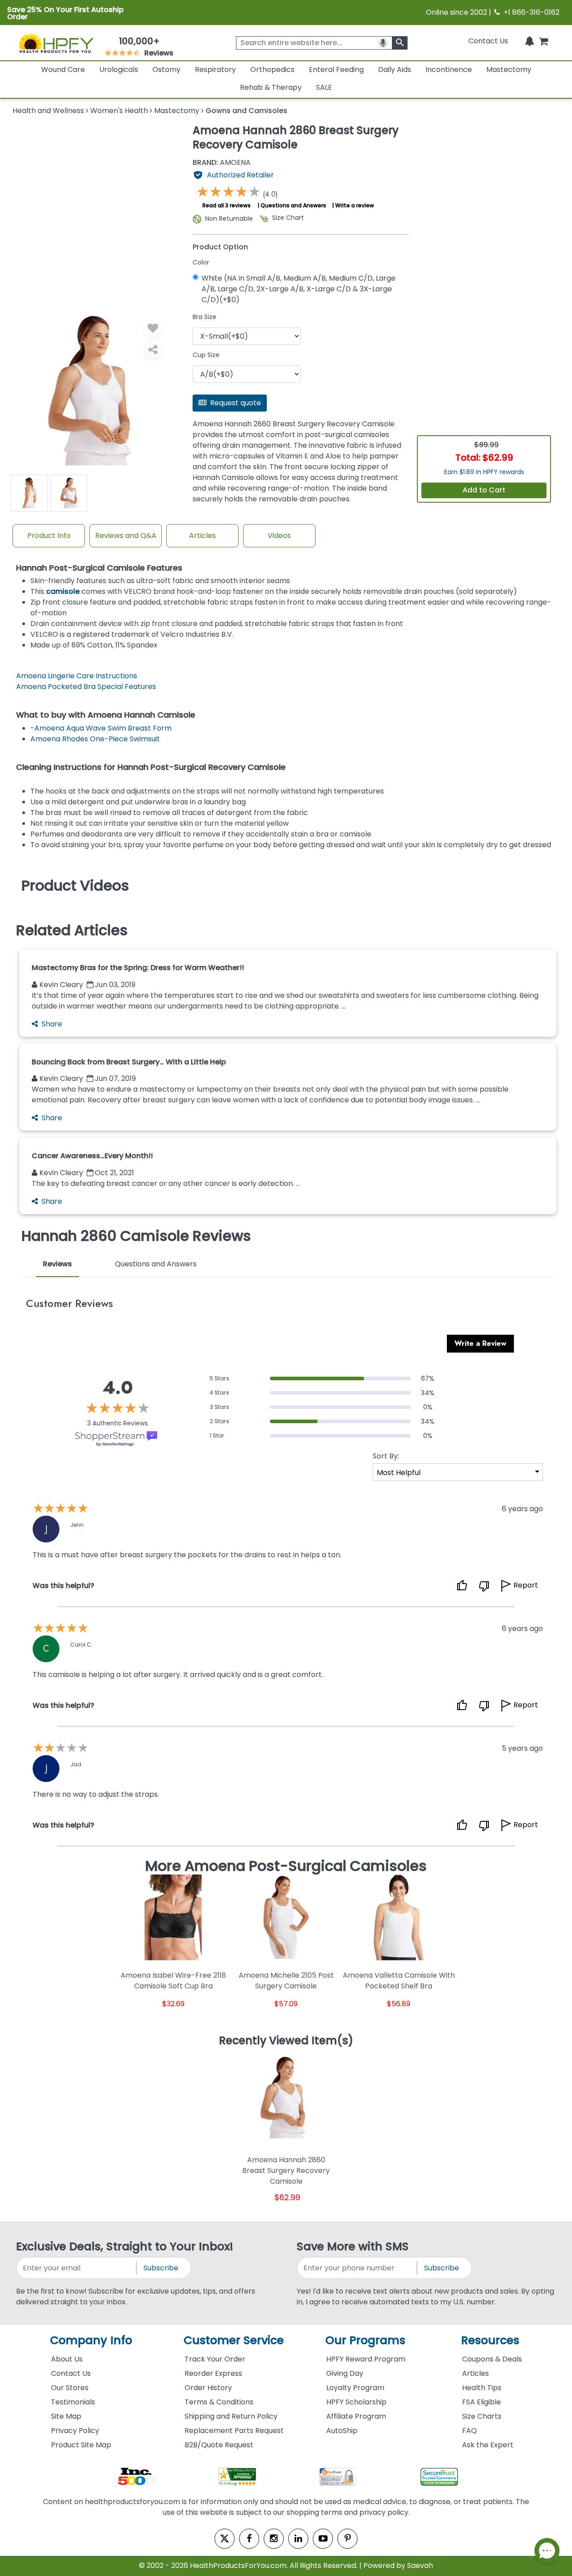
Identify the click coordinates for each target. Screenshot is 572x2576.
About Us (67, 2359)
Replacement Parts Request (234, 2431)
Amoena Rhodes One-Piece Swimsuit (95, 739)
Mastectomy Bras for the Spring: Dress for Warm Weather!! (138, 968)
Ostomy (166, 69)
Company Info (91, 2340)
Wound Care (63, 69)
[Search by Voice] (383, 43)
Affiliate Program (356, 2416)
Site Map (66, 2416)
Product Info (49, 536)
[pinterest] (347, 2539)
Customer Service (234, 2340)
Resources (490, 2340)
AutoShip (342, 2431)
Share (52, 1024)
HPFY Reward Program (366, 2359)
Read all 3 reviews (227, 205)
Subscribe (161, 2268)
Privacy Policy (75, 2431)
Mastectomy (509, 69)
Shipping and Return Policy (231, 2416)
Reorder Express (213, 2373)
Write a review (355, 205)
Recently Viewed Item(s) (286, 2041)
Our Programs (365, 2340)
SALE (324, 87)
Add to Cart (484, 490)
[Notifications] (530, 41)
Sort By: (386, 1456)
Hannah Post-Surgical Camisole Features (99, 568)
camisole (63, 591)
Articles (202, 536)
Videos (279, 536)
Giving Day (345, 2373)
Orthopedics (272, 69)
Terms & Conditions (219, 2402)
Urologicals (119, 69)
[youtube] (323, 2539)
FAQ (469, 2431)
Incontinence (449, 69)
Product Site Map (81, 2445)
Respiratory (215, 69)
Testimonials (73, 2402)
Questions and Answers (293, 205)
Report (526, 1585)
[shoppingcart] (543, 41)
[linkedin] (298, 2539)
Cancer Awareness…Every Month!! (92, 1156)
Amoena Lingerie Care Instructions (77, 676)
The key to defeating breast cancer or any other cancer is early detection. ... (166, 1183)
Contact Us (488, 41)
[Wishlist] (153, 328)
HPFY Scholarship (356, 2402)
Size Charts (482, 2416)
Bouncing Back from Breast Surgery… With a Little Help (129, 1062)
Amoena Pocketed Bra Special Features (86, 687)
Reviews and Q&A (126, 536)
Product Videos (75, 886)
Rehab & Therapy (271, 87)
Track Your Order (215, 2359)
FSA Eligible (482, 2402)
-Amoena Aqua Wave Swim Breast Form (101, 728)
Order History (208, 2388)
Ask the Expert (488, 2445)
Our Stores (70, 2388)
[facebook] (249, 2539)
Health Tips (482, 2388)
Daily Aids (395, 69)
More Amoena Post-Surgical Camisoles (286, 1866)
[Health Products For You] (56, 43)
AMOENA (222, 163)
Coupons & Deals (492, 2359)
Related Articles (72, 930)
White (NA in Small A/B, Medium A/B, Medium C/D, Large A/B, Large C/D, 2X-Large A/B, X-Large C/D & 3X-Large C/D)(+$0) (299, 289)
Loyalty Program (355, 2388)
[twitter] (225, 2539)
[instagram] (274, 2539)
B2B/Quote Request (219, 2445)
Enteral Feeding (336, 69)
